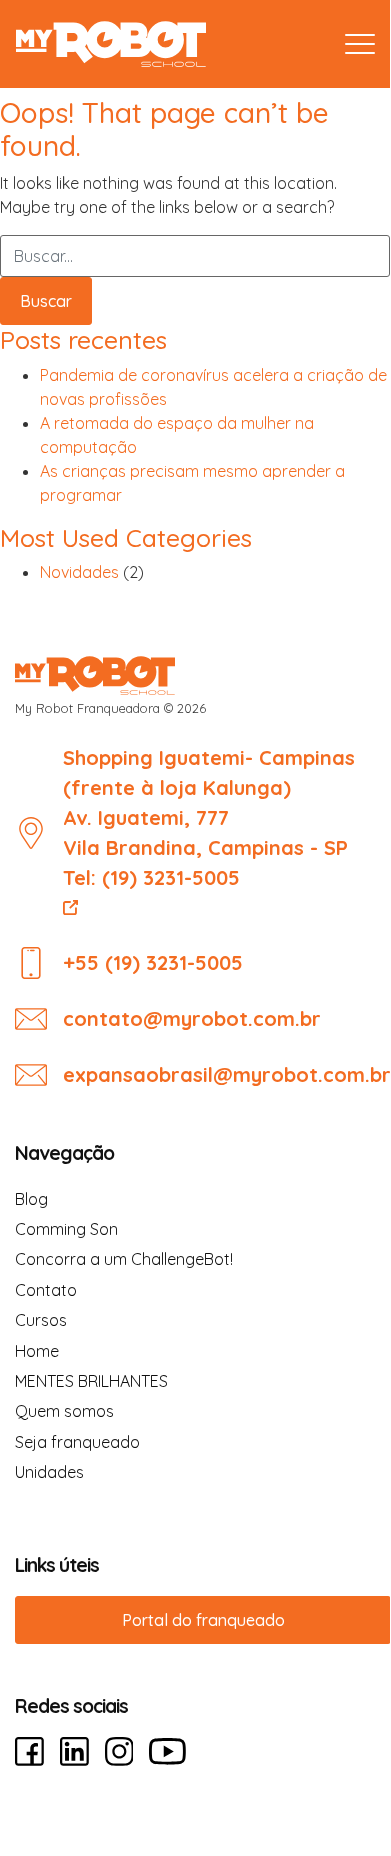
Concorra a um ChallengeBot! (124, 1259)
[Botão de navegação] (360, 44)
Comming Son (66, 1229)
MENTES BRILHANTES (91, 1381)
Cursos (41, 1320)
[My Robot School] (111, 44)
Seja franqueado (77, 1442)
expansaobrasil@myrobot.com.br (227, 1074)
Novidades (79, 572)
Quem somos (64, 1411)
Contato (46, 1290)
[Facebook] (29, 1751)
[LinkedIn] (74, 1751)
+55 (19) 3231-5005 (153, 962)
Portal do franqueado (203, 1620)
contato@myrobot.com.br (192, 1018)
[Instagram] (119, 1751)
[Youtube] (167, 1751)
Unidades (49, 1472)
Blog (31, 1199)
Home (37, 1351)
